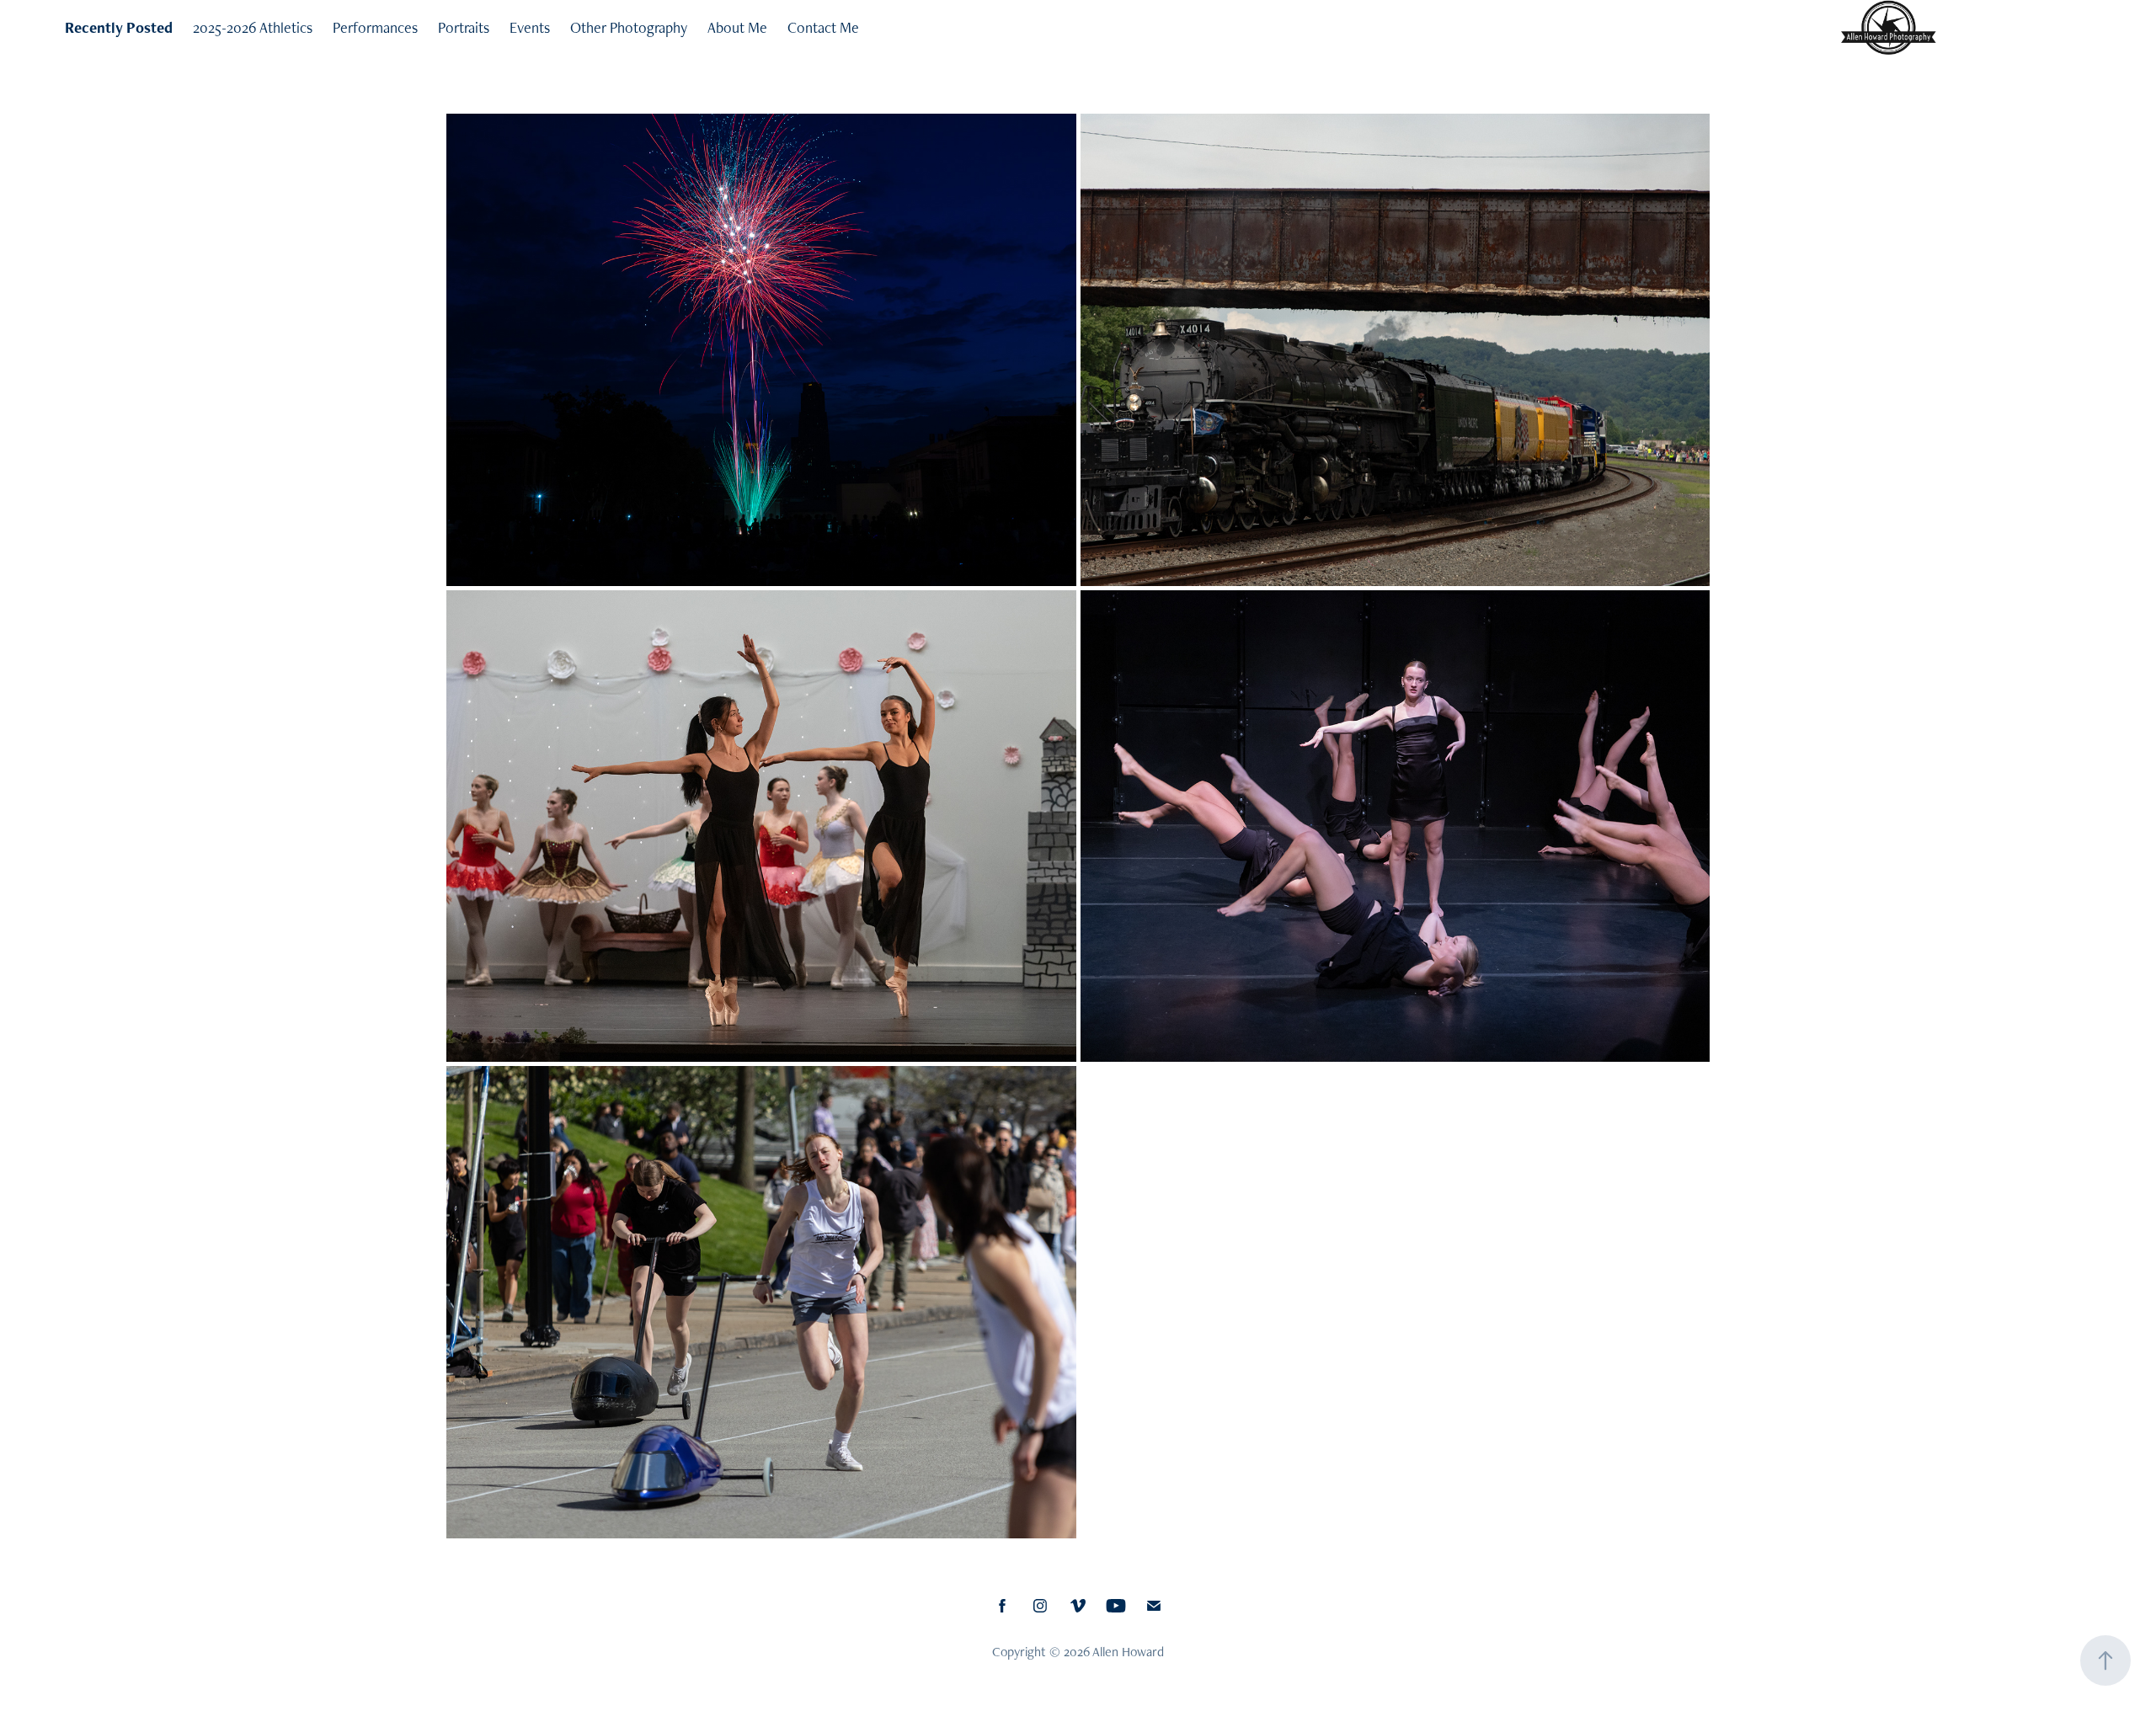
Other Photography (629, 27)
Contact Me (823, 27)
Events (530, 27)
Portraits (464, 27)
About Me (737, 27)
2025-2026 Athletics (253, 27)
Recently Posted (119, 27)
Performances (375, 27)
